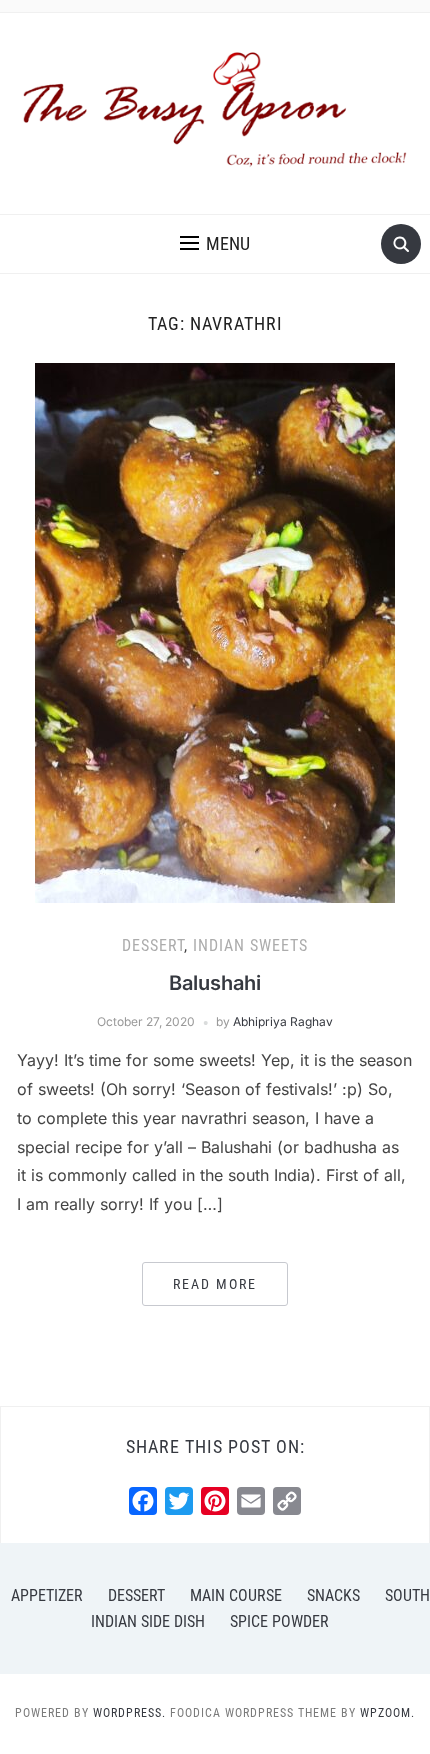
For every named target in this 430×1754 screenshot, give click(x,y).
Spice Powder (279, 1621)
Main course (236, 1595)
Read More (215, 1284)
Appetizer (47, 1595)
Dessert (153, 945)
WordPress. (129, 1713)
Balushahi (215, 983)
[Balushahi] (215, 632)
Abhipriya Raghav (283, 1021)
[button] (215, 244)
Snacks (333, 1595)
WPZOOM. (387, 1713)
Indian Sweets (250, 945)
